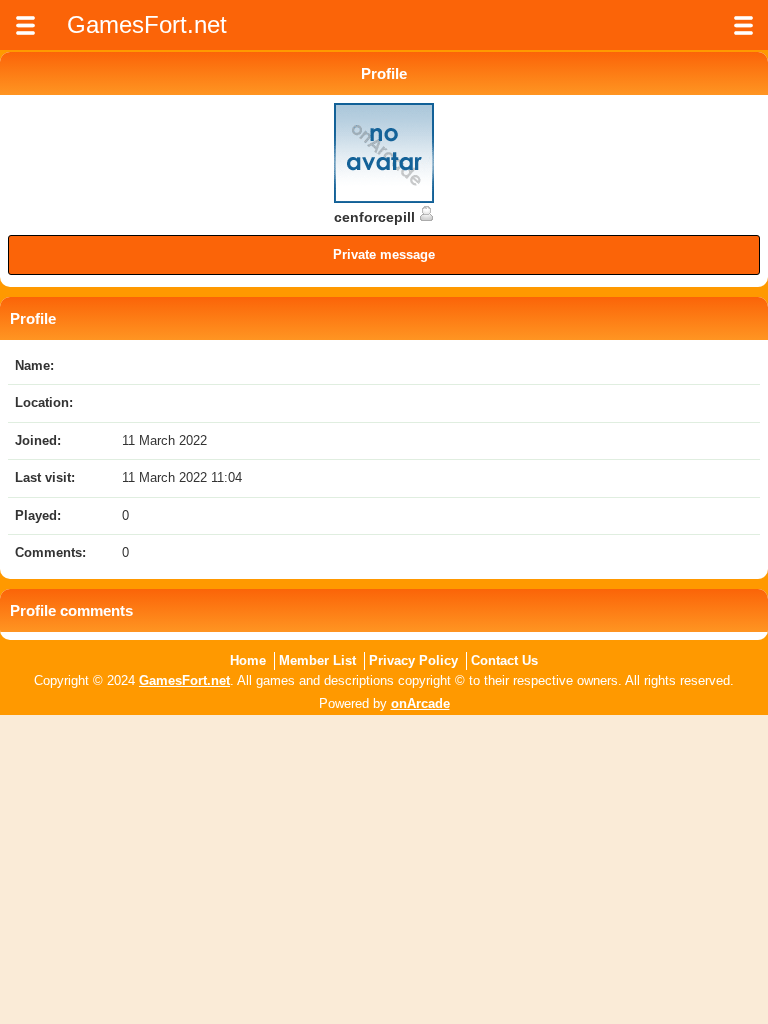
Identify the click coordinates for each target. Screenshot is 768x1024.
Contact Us (504, 660)
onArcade (420, 703)
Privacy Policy (413, 660)
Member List (317, 660)
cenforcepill (376, 217)
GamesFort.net (184, 680)
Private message (384, 254)
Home (248, 660)
